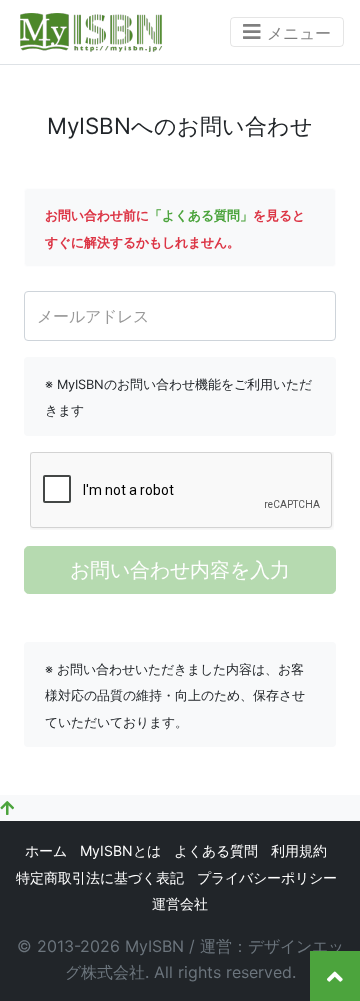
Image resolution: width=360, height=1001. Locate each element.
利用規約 (299, 850)
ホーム (46, 850)
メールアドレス (93, 316)
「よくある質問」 (201, 215)
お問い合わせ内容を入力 (180, 570)
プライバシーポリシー (267, 877)
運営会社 (180, 903)
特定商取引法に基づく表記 (100, 877)
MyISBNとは (120, 850)
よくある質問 (216, 850)
